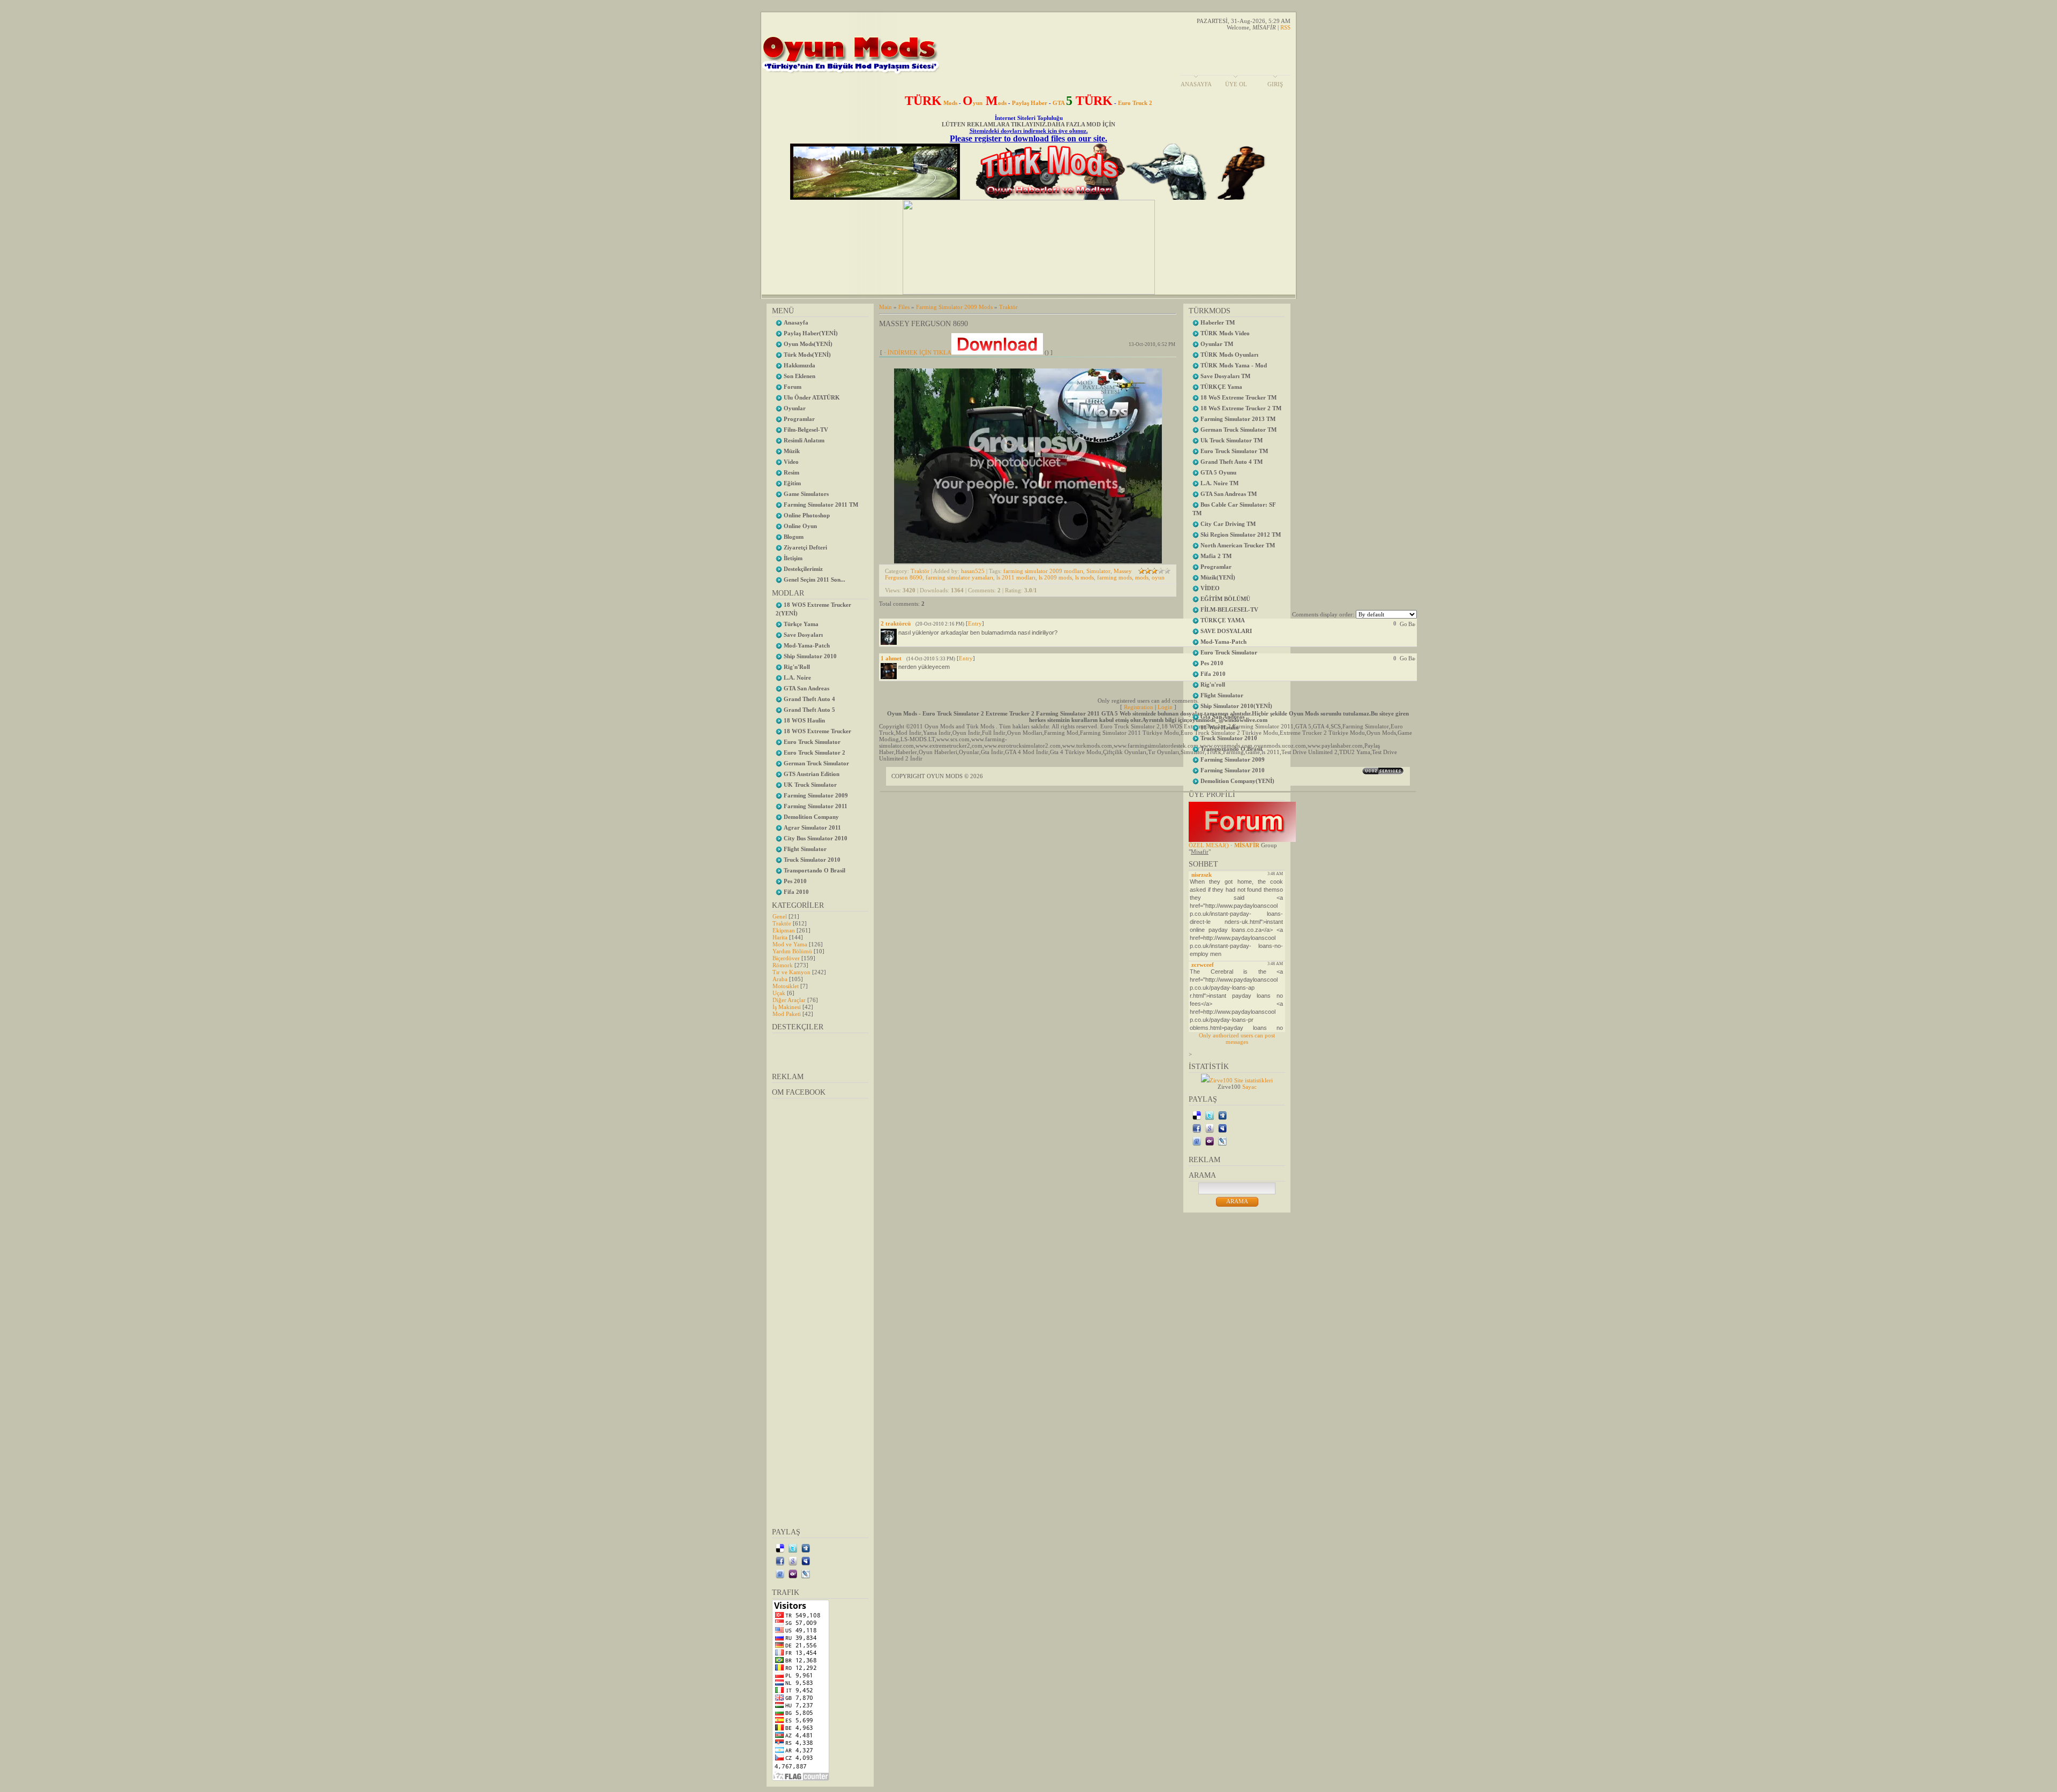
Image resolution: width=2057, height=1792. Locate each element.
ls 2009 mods (1055, 577)
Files (904, 307)
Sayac (1249, 1087)
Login (1165, 707)
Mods (931, 103)
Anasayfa (1196, 84)
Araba (780, 979)
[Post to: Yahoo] (793, 1573)
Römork (783, 965)
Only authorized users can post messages (1237, 1038)
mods (1142, 577)
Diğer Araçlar (789, 1000)
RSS (1285, 27)
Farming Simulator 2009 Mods (954, 307)
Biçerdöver (786, 958)
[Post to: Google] (793, 1561)
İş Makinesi (787, 1007)
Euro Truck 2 (1135, 103)
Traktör (782, 923)
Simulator (1098, 571)
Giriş (1275, 84)
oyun (1158, 577)
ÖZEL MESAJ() (1209, 845)
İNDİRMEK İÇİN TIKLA (919, 352)
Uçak (779, 993)
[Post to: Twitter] (793, 1548)
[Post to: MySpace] (806, 1561)
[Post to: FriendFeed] (780, 1573)
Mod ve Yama (790, 944)
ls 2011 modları (1016, 577)
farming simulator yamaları (959, 577)
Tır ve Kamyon (791, 972)
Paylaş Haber (1030, 103)
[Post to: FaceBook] (780, 1561)
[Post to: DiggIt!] (806, 1548)
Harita (780, 937)
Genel (780, 916)
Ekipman (784, 930)
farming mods (1114, 577)
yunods (985, 103)
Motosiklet (786, 986)
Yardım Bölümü (792, 951)
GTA (1083, 103)
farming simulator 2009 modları (1043, 571)
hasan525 (973, 571)
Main (885, 307)
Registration (1139, 707)
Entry (975, 623)
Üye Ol (1236, 84)
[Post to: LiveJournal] (806, 1573)
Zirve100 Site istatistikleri (1241, 1080)
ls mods (1084, 577)
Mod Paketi (787, 1014)
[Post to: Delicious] (780, 1548)
